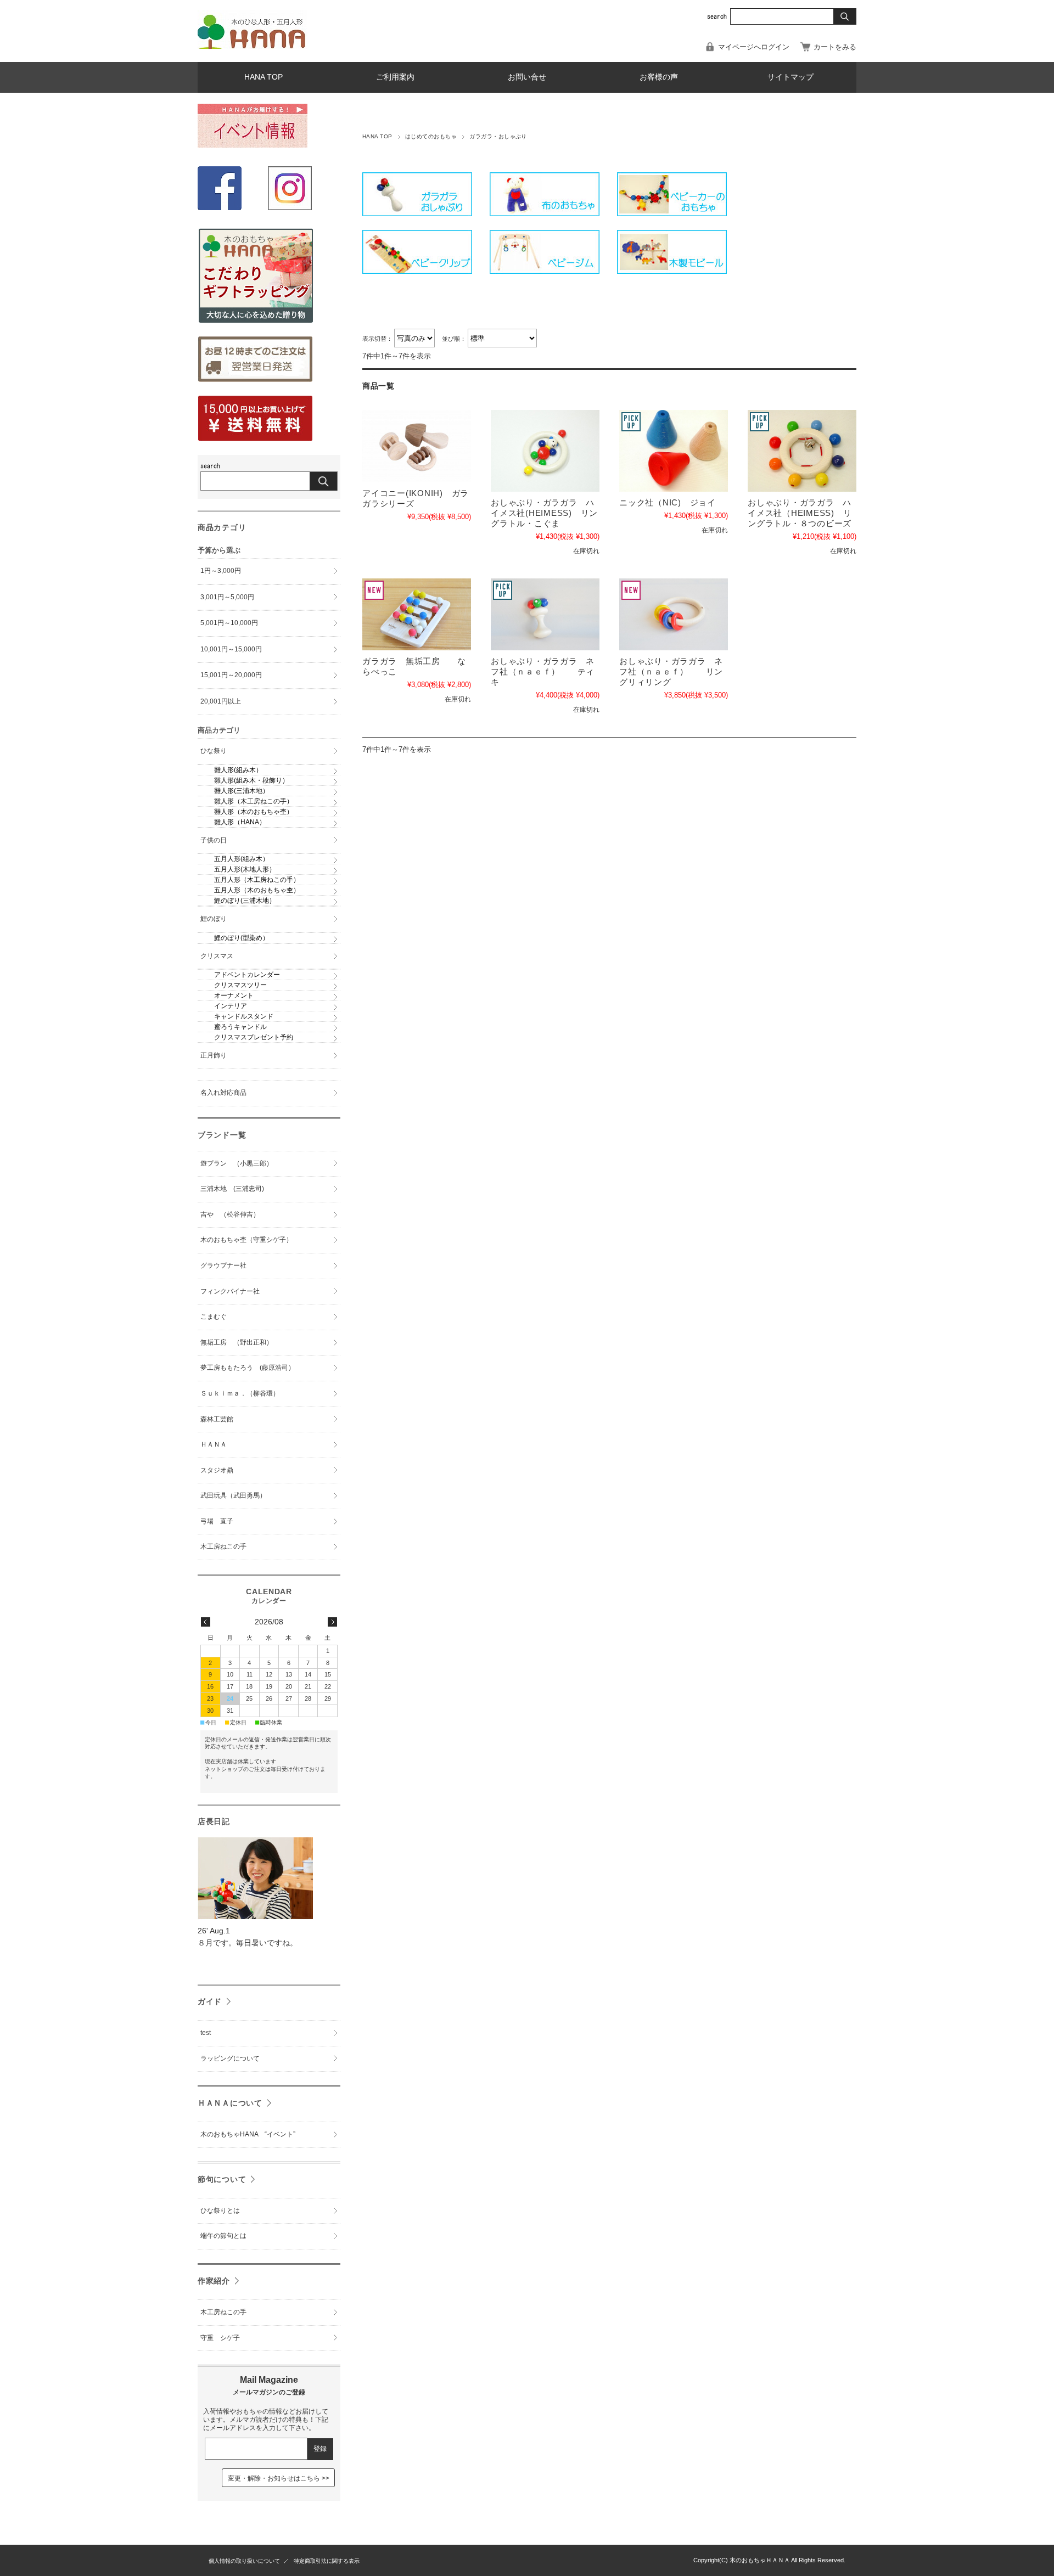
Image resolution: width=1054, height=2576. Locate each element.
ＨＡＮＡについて (230, 2103)
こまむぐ (214, 1317)
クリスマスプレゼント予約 (254, 1037)
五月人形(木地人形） (245, 869)
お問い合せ (527, 77)
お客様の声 (659, 77)
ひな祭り (214, 751)
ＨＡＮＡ (214, 1444)
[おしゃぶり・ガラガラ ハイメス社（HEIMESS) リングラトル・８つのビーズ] (802, 451)
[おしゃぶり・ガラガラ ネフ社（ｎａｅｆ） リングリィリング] (674, 614)
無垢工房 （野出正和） (237, 1342)
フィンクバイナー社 (230, 1291)
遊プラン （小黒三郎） (237, 1163)
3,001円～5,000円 (227, 597)
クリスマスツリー (240, 985)
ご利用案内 (395, 77)
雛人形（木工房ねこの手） (254, 801)
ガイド (210, 2001)
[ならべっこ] (417, 614)
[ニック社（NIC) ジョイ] (674, 451)
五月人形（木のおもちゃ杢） (257, 890)
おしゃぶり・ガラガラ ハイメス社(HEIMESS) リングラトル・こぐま (544, 513)
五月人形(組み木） (242, 859)
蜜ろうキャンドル (240, 1027)
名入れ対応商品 (223, 1093)
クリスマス (217, 956)
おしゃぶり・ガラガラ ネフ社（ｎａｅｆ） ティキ (543, 671)
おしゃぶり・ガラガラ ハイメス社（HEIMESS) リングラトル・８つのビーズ (800, 513)
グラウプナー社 (223, 1265)
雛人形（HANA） (240, 822)
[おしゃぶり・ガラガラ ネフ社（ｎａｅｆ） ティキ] (545, 614)
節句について (222, 2179)
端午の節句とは (223, 2236)
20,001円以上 (221, 701)
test (206, 2033)
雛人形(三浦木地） (242, 791)
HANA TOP (263, 77)
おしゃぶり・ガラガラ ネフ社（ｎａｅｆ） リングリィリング (671, 671)
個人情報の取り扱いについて (244, 2561)
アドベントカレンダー (247, 975)
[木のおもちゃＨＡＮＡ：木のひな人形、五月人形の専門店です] (253, 46)
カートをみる (835, 47)
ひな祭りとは (220, 2211)
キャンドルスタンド (244, 1016)
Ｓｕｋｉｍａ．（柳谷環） (240, 1393)
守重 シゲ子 (220, 2338)
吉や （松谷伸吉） (230, 1214)
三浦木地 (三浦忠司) (232, 1189)
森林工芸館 (217, 1419)
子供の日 (214, 840)
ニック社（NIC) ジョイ (668, 502)
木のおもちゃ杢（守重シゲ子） (246, 1240)
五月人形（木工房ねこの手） (257, 880)
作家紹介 (214, 2281)
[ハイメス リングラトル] (545, 451)
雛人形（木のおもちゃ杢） (254, 812)
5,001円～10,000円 (229, 623)
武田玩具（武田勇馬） (233, 1495)
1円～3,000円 (221, 571)
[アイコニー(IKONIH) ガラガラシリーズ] (417, 446)
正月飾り (214, 1055)
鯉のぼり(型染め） (242, 938)
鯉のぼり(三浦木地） (245, 901)
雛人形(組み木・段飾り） (251, 780)
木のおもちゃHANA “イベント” (248, 2134)
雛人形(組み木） (238, 770)
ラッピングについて (230, 2058)
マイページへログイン (754, 47)
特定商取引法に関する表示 (327, 2561)
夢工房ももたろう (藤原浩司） (248, 1368)
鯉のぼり (214, 919)
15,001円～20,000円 (231, 675)
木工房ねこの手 (223, 1546)
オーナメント (234, 995)
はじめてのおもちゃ (431, 136)
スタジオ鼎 (217, 1470)
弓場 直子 (217, 1521)
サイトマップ (790, 77)
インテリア (231, 1006)
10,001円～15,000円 (231, 649)
